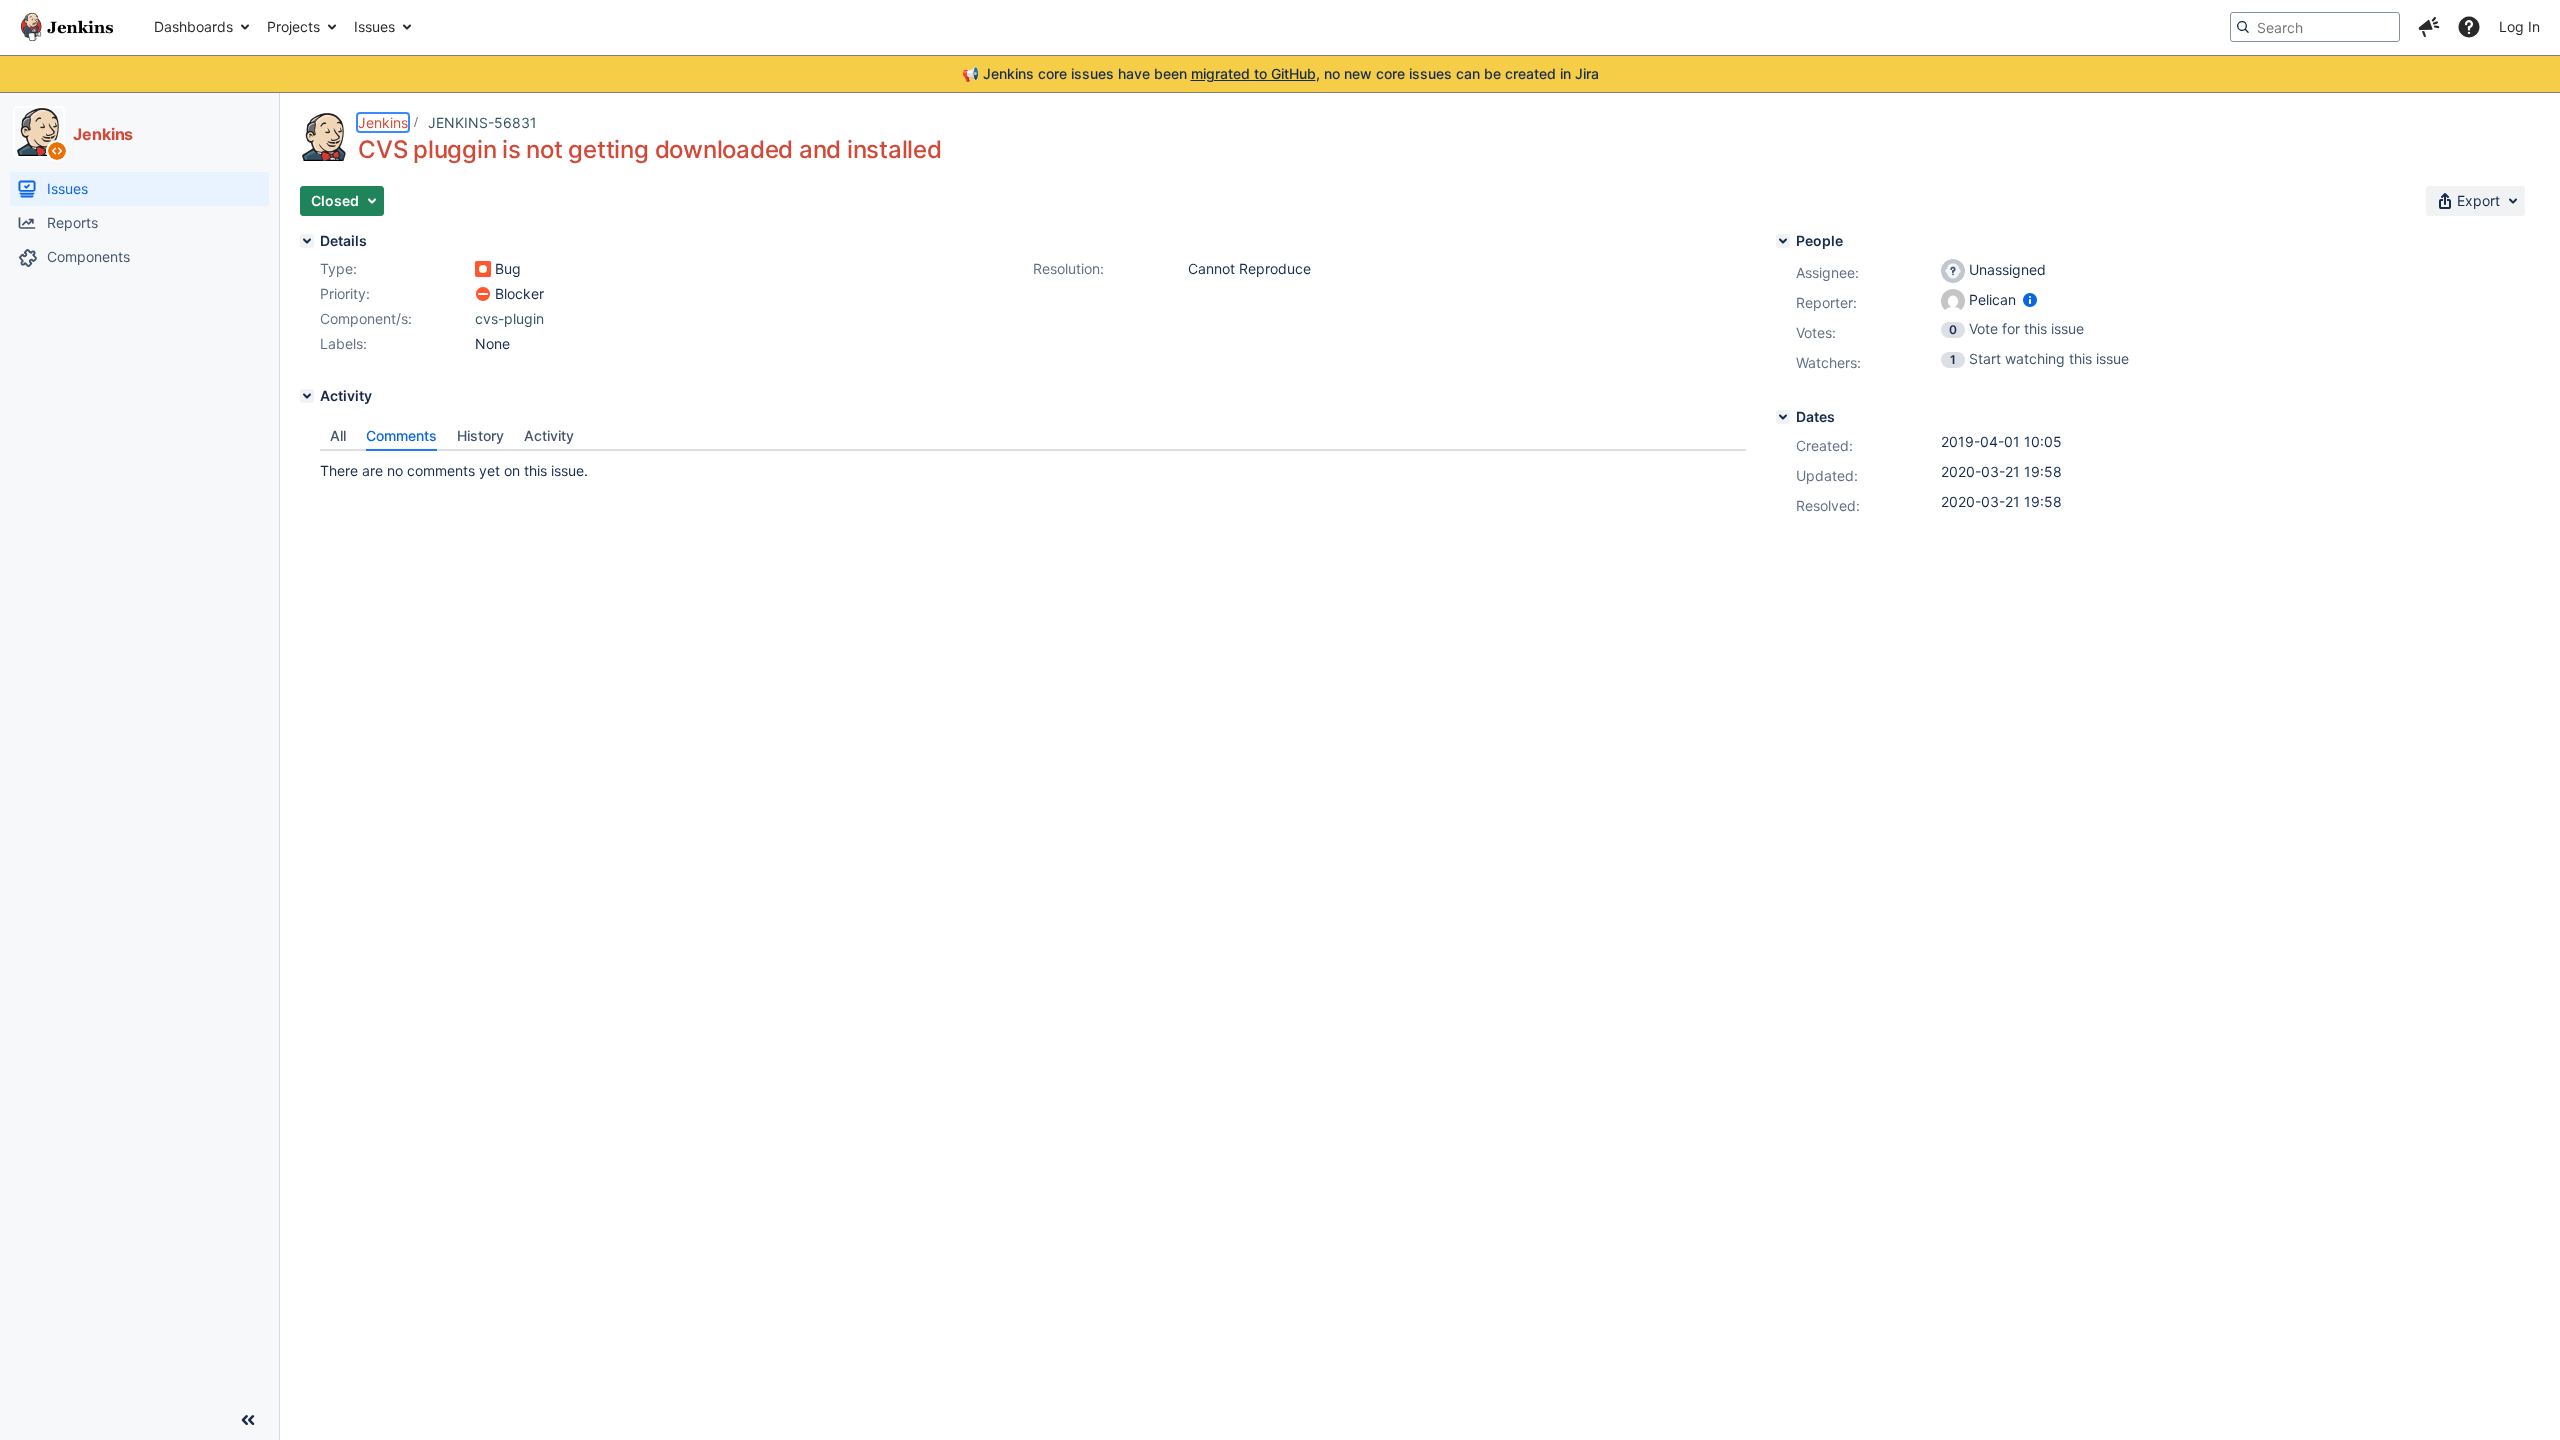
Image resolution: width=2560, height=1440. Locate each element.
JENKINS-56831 (482, 122)
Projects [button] (293, 26)
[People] (1783, 241)
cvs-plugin (509, 318)
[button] (2429, 27)
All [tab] (338, 435)
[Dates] (1783, 417)
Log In (2519, 26)
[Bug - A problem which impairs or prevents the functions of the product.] (483, 269)
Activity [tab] (549, 435)
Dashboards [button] (193, 26)
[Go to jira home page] (67, 27)
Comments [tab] (401, 435)
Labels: (343, 343)
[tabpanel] (1033, 466)
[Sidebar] (248, 1420)
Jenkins (383, 122)
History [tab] (480, 435)
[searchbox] (2315, 27)
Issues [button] (374, 26)
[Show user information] (2030, 299)
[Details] (307, 241)
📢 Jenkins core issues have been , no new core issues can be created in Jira (1280, 73)
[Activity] (307, 396)
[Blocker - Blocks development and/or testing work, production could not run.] (483, 294)
